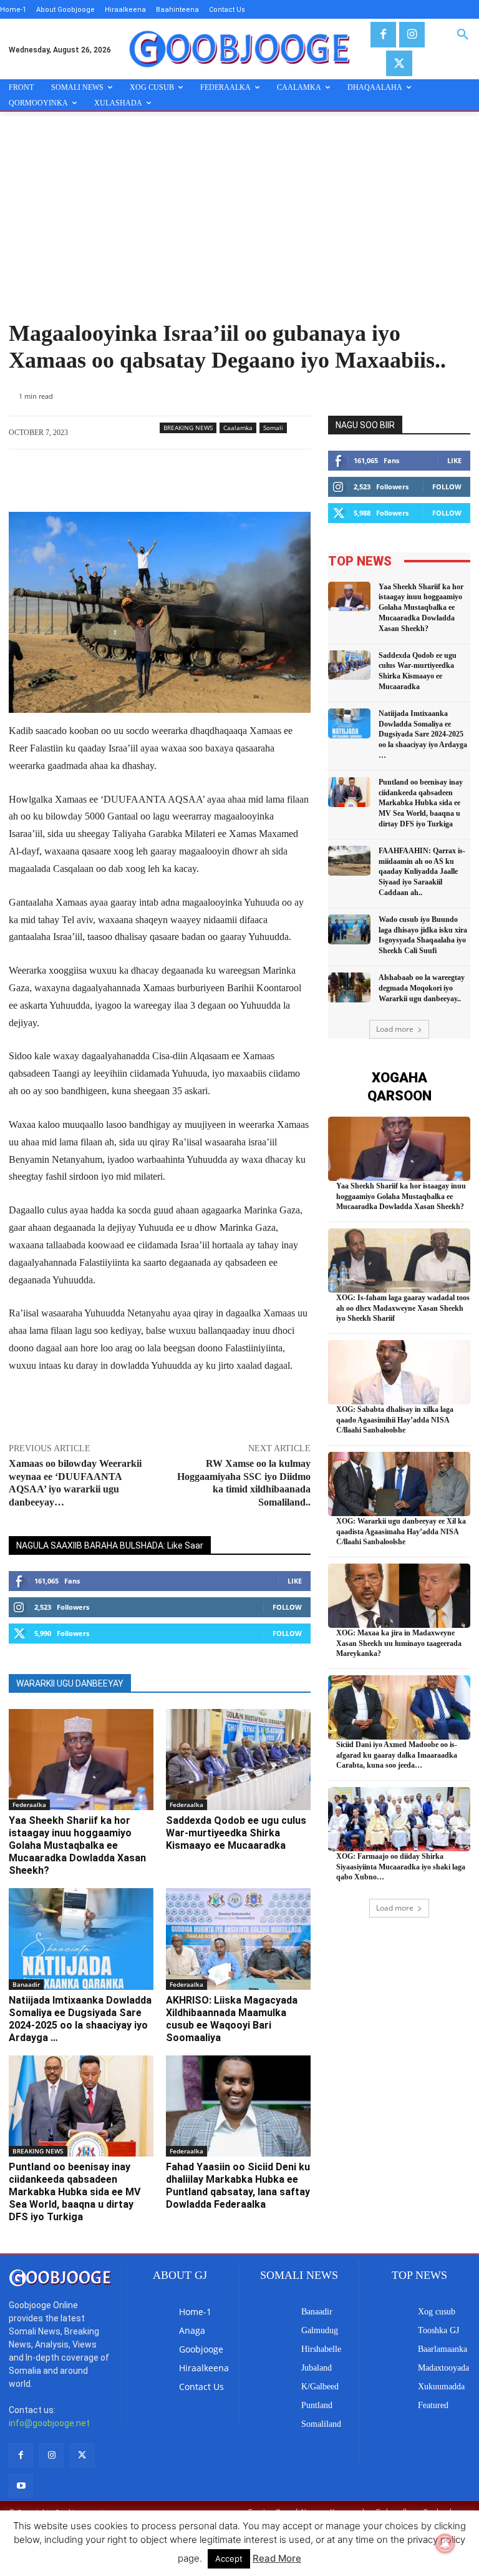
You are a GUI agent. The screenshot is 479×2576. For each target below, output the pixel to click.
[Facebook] (383, 35)
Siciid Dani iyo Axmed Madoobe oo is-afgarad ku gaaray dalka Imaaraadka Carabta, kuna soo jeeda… (397, 1755)
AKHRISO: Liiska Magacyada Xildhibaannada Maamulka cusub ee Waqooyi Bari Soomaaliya (232, 2019)
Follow (287, 1607)
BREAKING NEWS (188, 428)
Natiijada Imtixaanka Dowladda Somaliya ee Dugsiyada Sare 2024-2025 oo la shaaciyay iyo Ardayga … (80, 2019)
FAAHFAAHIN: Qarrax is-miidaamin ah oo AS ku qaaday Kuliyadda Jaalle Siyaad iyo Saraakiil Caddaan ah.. (422, 872)
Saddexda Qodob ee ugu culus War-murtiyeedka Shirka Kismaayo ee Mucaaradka (236, 1833)
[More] (224, 481)
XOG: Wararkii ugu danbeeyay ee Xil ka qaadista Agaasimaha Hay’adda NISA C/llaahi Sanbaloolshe (401, 1532)
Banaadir (26, 1984)
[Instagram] (412, 35)
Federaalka (29, 1805)
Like (295, 1581)
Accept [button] (229, 2559)
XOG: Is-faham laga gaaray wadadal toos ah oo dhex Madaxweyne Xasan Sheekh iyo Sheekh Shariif (403, 1308)
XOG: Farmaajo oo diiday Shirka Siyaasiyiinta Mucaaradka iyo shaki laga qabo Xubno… (401, 1867)
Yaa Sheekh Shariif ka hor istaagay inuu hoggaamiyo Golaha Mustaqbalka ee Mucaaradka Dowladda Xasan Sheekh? (77, 1845)
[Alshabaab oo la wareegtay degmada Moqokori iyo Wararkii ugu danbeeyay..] (349, 987)
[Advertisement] (239, 227)
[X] (399, 63)
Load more (395, 1029)
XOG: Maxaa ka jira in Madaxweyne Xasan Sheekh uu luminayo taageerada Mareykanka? (399, 1643)
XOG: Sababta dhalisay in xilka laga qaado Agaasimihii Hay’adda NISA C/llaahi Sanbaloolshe (395, 1420)
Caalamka (238, 428)
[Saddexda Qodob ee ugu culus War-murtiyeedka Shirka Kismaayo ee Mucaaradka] (238, 1760)
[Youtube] (21, 2486)
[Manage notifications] (445, 2544)
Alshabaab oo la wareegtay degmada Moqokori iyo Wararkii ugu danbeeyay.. (422, 988)
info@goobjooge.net (49, 2423)
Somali (273, 428)
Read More (277, 2558)
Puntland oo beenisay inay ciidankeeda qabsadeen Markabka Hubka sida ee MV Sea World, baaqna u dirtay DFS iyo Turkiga (75, 2192)
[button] (463, 35)
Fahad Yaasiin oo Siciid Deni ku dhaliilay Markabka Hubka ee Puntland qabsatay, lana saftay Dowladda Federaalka (238, 2186)
